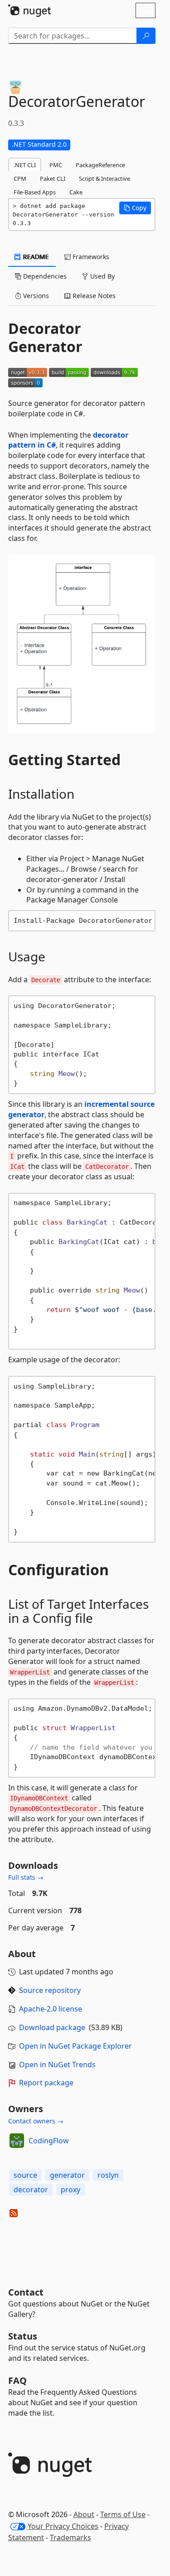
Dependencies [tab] (44, 276)
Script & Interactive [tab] (104, 178)
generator (67, 2175)
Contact (26, 2292)
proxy (70, 2190)
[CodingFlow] (17, 2141)
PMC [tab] (56, 165)
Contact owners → (36, 2121)
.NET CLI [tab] (25, 165)
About (84, 2514)
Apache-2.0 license (51, 2009)
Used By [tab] (102, 276)
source (25, 2175)
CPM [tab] (20, 178)
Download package (52, 2027)
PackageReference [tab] (100, 165)
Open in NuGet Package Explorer (75, 2046)
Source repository (50, 1990)
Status (23, 2336)
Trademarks (70, 2537)
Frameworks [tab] (90, 257)
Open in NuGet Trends (57, 2065)
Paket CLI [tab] (53, 178)
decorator (31, 2190)
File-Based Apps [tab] (35, 192)
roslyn (108, 2175)
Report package (46, 2083)
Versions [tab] (35, 296)
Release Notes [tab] (93, 296)
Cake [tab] (76, 192)
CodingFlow (49, 2141)
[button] (135, 208)
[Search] (146, 36)
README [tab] (35, 257)
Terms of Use (123, 2514)
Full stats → (26, 1877)
